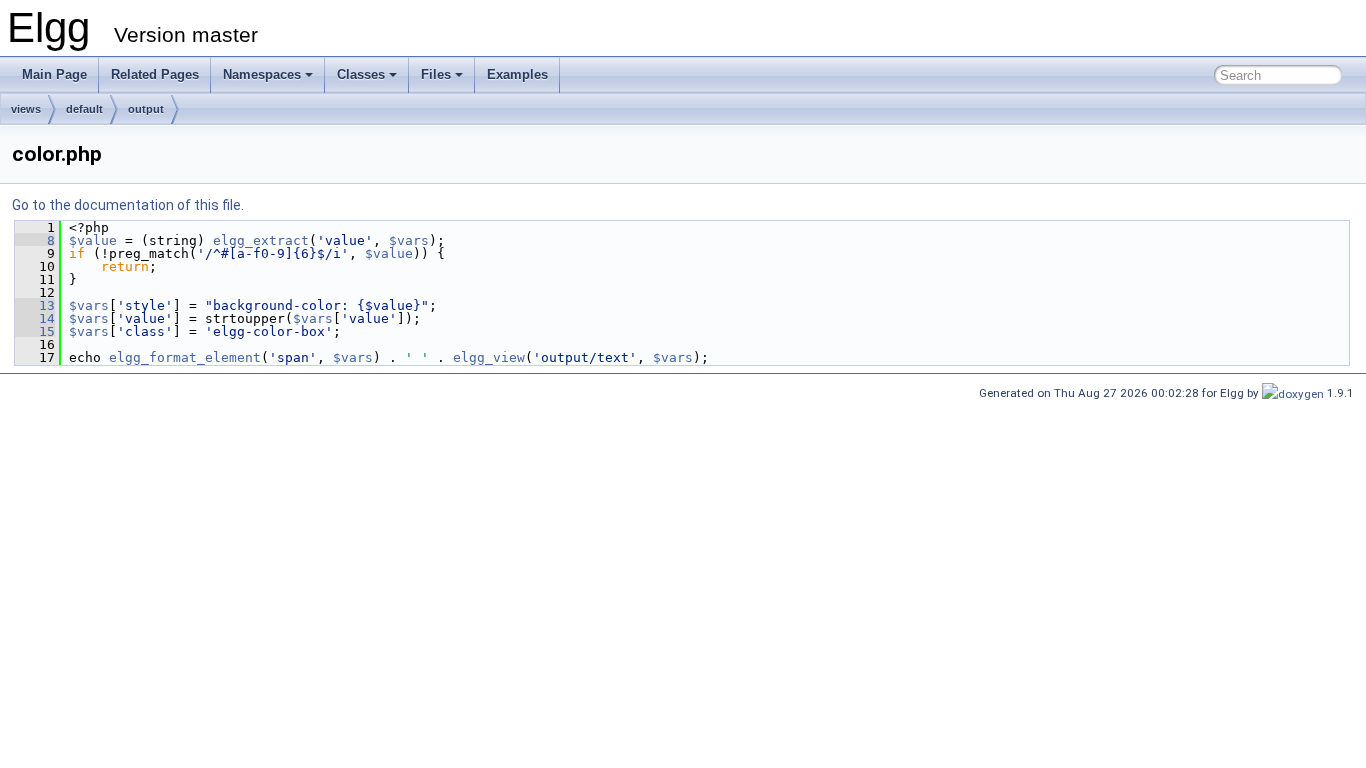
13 (35, 305)
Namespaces (262, 74)
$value (93, 240)
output (146, 109)
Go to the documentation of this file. (128, 205)
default (84, 109)
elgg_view (489, 357)
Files (436, 74)
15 (35, 331)
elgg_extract (261, 240)
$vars (409, 240)
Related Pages (155, 74)
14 (35, 318)
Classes (361, 74)
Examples (517, 74)
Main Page (54, 74)
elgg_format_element (185, 357)
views (26, 109)
